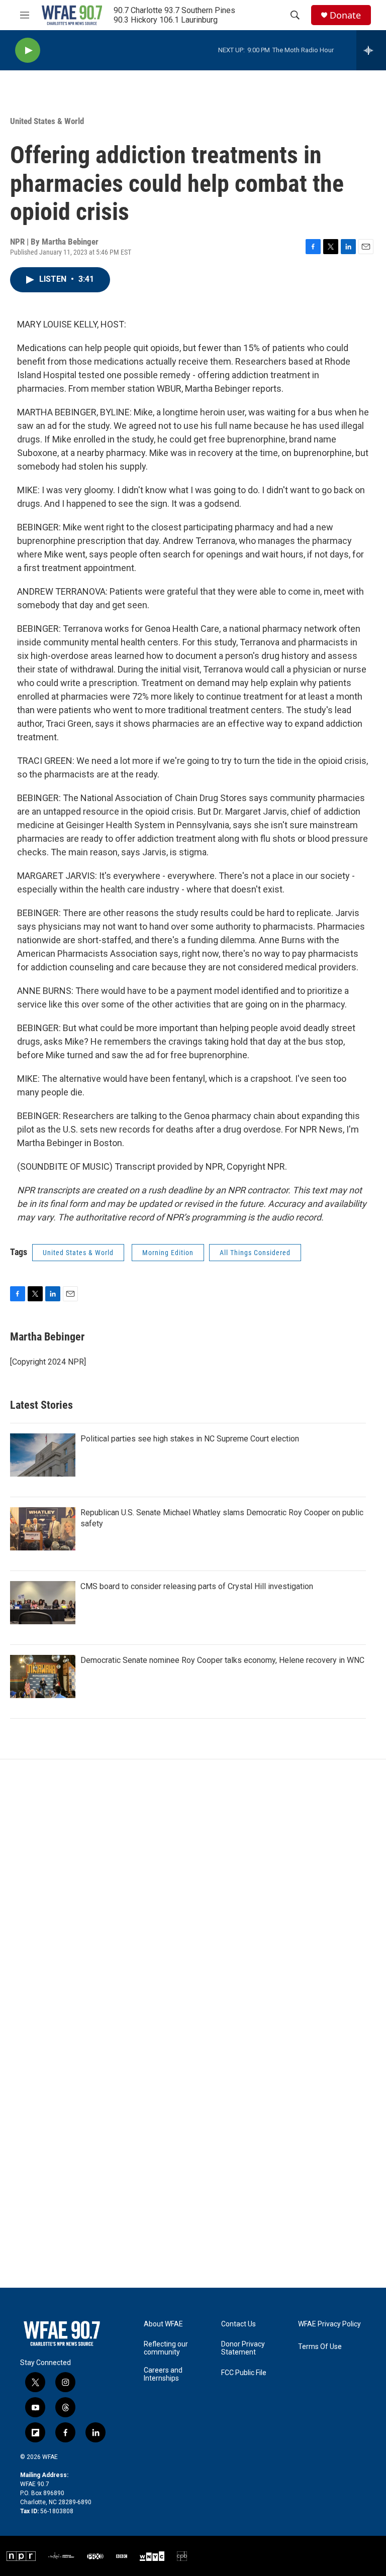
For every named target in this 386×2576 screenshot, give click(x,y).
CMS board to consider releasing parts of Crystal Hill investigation (197, 1586)
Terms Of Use (320, 2347)
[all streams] (371, 50)
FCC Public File (244, 2373)
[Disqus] (193, 1895)
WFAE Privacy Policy (329, 2324)
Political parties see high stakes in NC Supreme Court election (190, 1439)
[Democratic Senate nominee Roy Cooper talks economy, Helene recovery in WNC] (43, 1676)
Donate (345, 15)
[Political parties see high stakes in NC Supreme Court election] (43, 1455)
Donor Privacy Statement (243, 2348)
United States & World (47, 121)
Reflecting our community (166, 2348)
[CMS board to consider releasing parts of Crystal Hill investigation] (43, 1603)
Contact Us (238, 2324)
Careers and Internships (163, 2374)
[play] (28, 50)
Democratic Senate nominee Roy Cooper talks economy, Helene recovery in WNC (222, 1660)
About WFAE (163, 2324)
